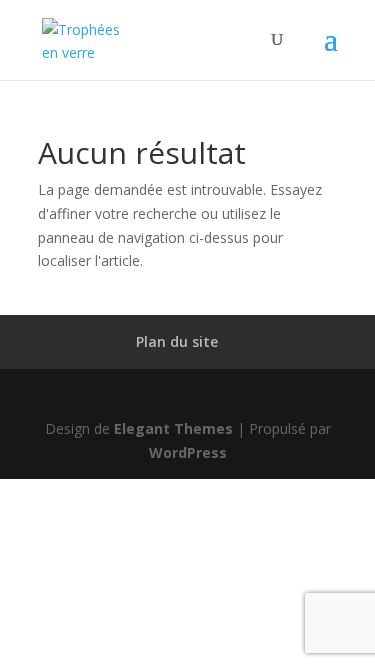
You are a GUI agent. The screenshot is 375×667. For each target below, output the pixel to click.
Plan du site (177, 341)
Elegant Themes (173, 428)
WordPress (188, 452)
